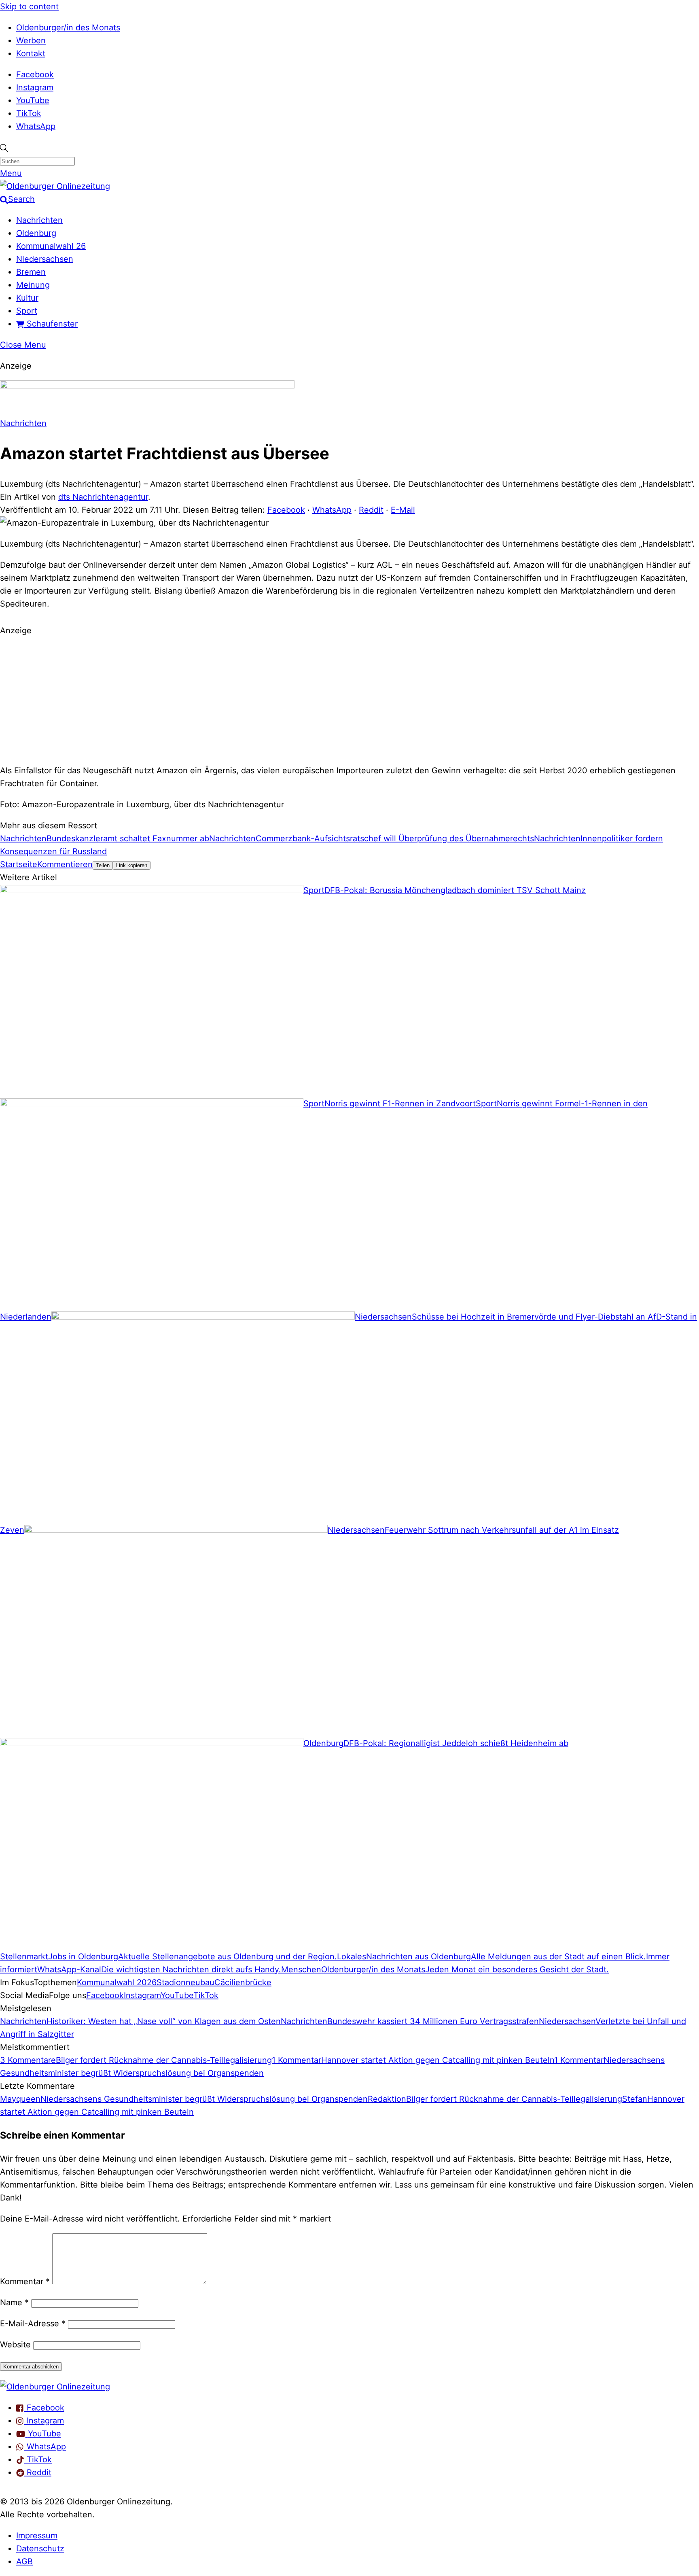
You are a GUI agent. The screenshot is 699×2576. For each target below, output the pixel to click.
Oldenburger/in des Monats (68, 28)
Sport (27, 311)
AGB (24, 2561)
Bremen (31, 272)
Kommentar (25, 2281)
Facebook (35, 74)
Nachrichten (39, 220)
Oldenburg (36, 233)
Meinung (33, 285)
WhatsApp (36, 126)
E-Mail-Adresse (33, 2323)
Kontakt (31, 53)
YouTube (33, 100)
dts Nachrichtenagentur (103, 497)
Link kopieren (132, 865)
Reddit (371, 510)
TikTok (29, 113)
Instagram (35, 87)
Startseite (19, 864)
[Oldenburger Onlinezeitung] (55, 2387)
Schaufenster (51, 324)
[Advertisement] (349, 699)
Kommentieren (65, 864)
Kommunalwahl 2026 (117, 1982)
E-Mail (403, 510)
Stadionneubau (185, 1982)
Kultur (27, 298)
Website (15, 2345)
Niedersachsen (45, 259)
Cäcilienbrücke (243, 1982)
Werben (31, 40)
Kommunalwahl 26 (51, 246)
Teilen (103, 865)
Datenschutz (40, 2548)
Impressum (37, 2536)
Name (14, 2302)
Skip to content (29, 6)
